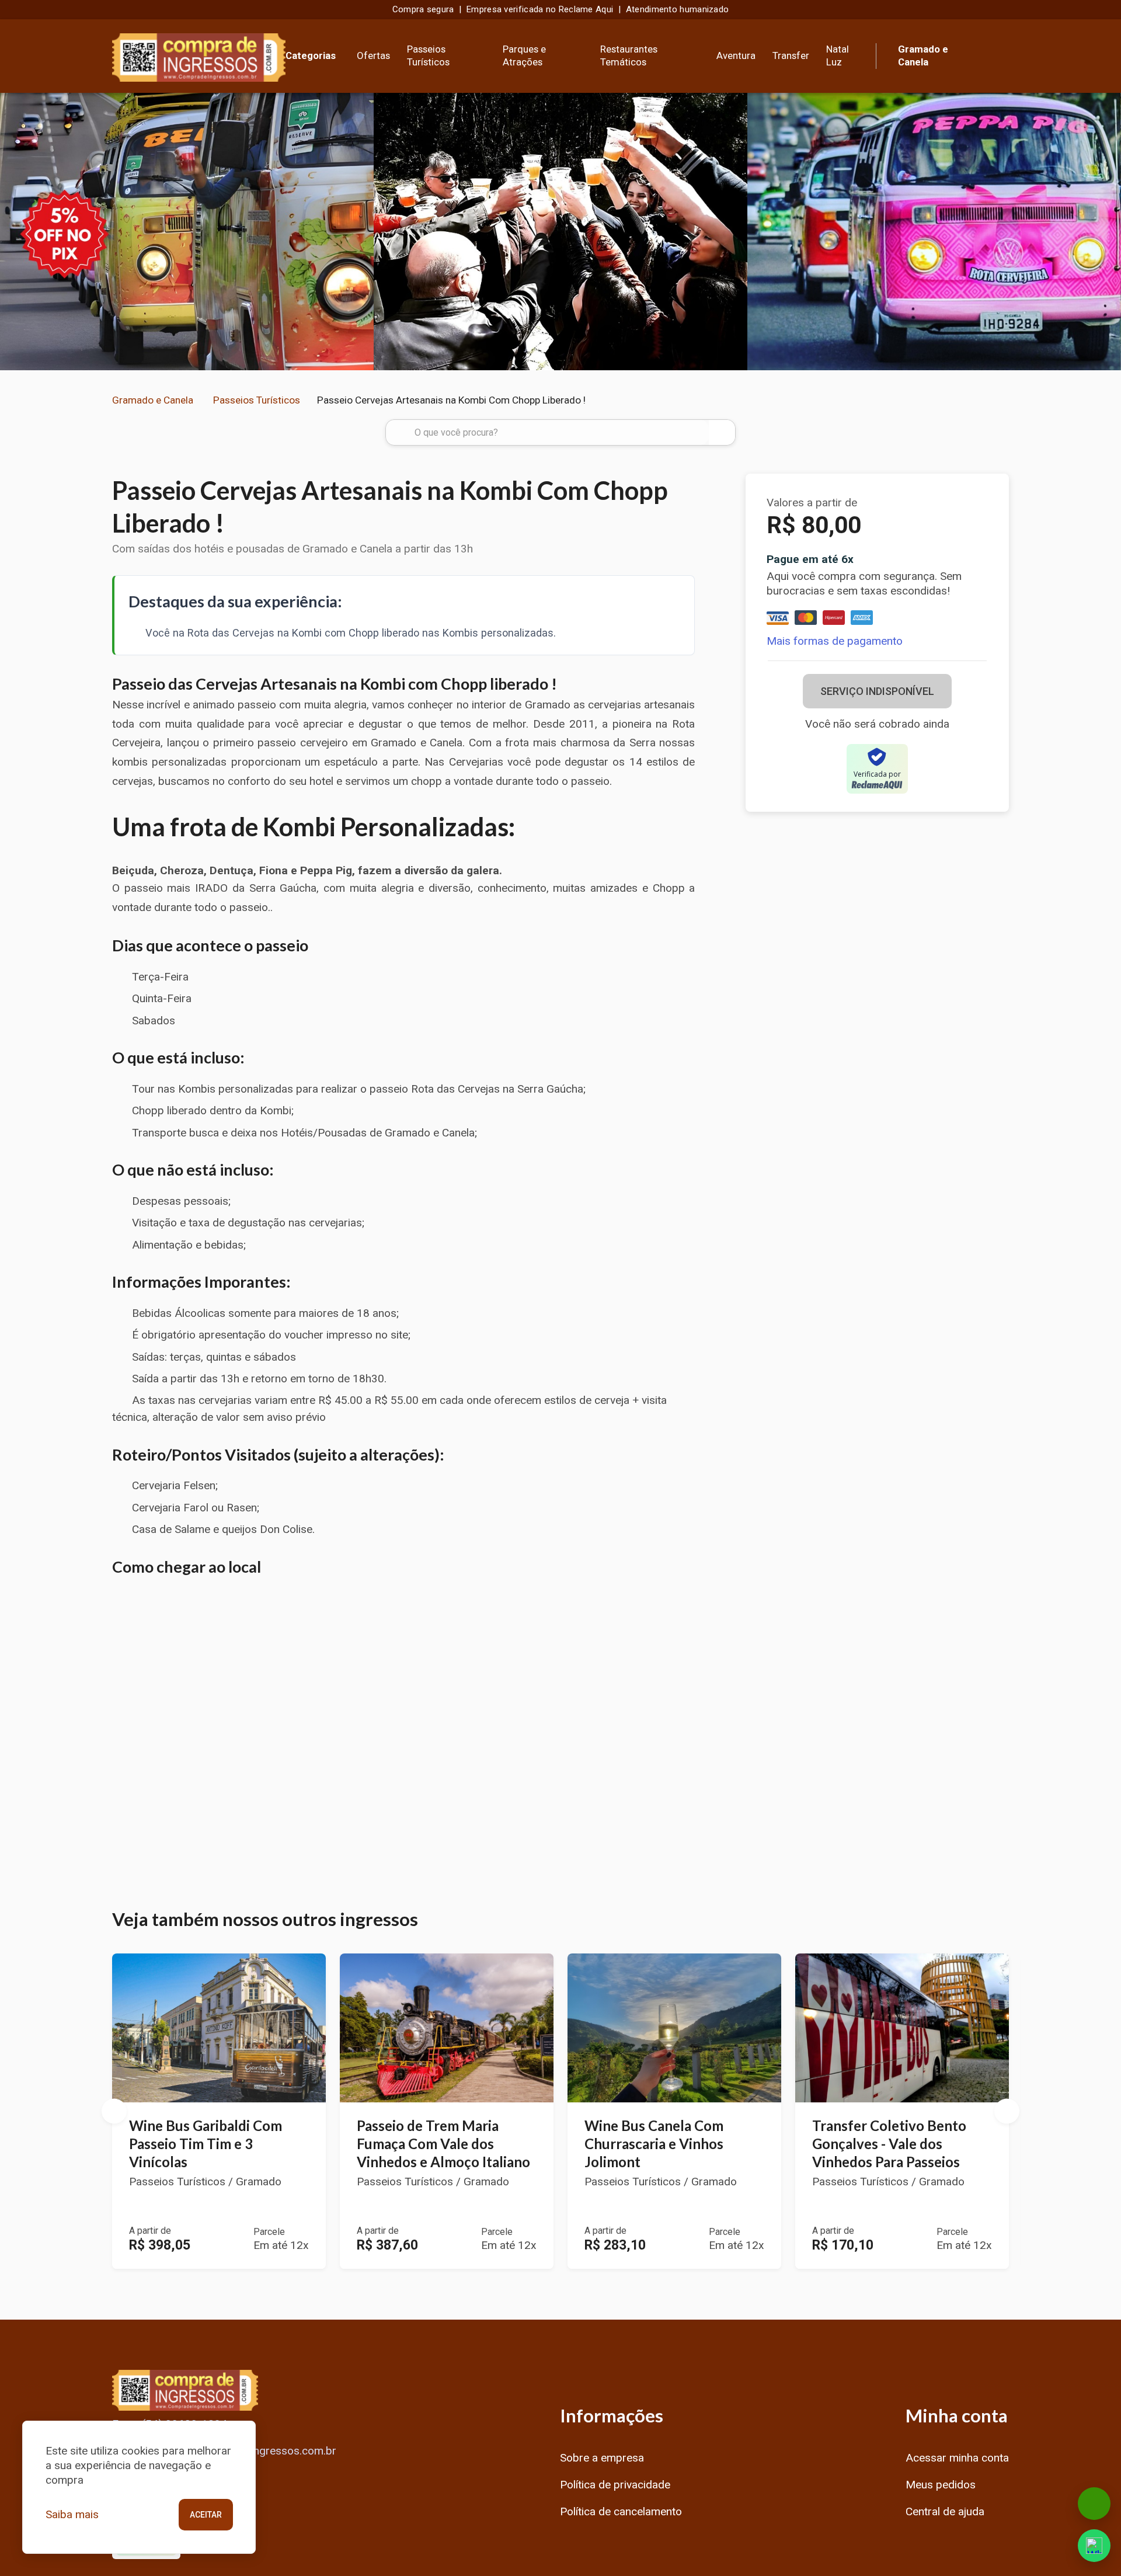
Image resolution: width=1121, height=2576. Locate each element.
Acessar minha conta (957, 2458)
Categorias (311, 55)
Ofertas (373, 55)
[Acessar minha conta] (1000, 54)
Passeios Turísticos (428, 55)
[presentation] (13, 232)
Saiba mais (72, 2514)
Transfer (791, 55)
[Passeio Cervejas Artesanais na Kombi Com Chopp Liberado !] (187, 232)
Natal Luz (838, 55)
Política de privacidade (615, 2485)
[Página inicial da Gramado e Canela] (199, 56)
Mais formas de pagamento (835, 642)
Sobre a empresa (602, 2458)
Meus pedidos (941, 2485)
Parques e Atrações (524, 55)
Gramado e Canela (153, 400)
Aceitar (206, 2515)
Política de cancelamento (621, 2511)
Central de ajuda (945, 2511)
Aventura (736, 55)
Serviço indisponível (877, 692)
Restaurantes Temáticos (629, 55)
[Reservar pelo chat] (1094, 2504)
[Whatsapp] (1094, 2546)
